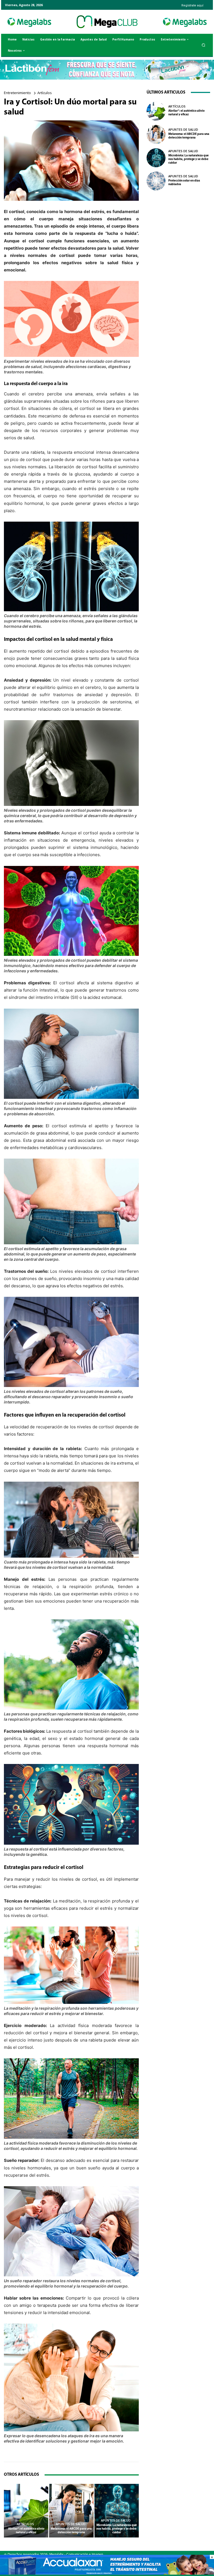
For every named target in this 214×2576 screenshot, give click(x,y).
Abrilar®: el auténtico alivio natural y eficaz (26, 2531)
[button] (204, 45)
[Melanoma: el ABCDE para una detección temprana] (71, 2511)
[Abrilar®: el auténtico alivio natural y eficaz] (26, 2511)
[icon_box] (192, 3)
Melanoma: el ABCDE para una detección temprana (71, 2531)
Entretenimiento (17, 93)
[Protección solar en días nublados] (156, 181)
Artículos (45, 93)
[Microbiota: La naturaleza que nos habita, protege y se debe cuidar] (117, 2511)
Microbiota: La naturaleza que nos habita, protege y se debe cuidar (117, 2529)
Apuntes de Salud (71, 2524)
